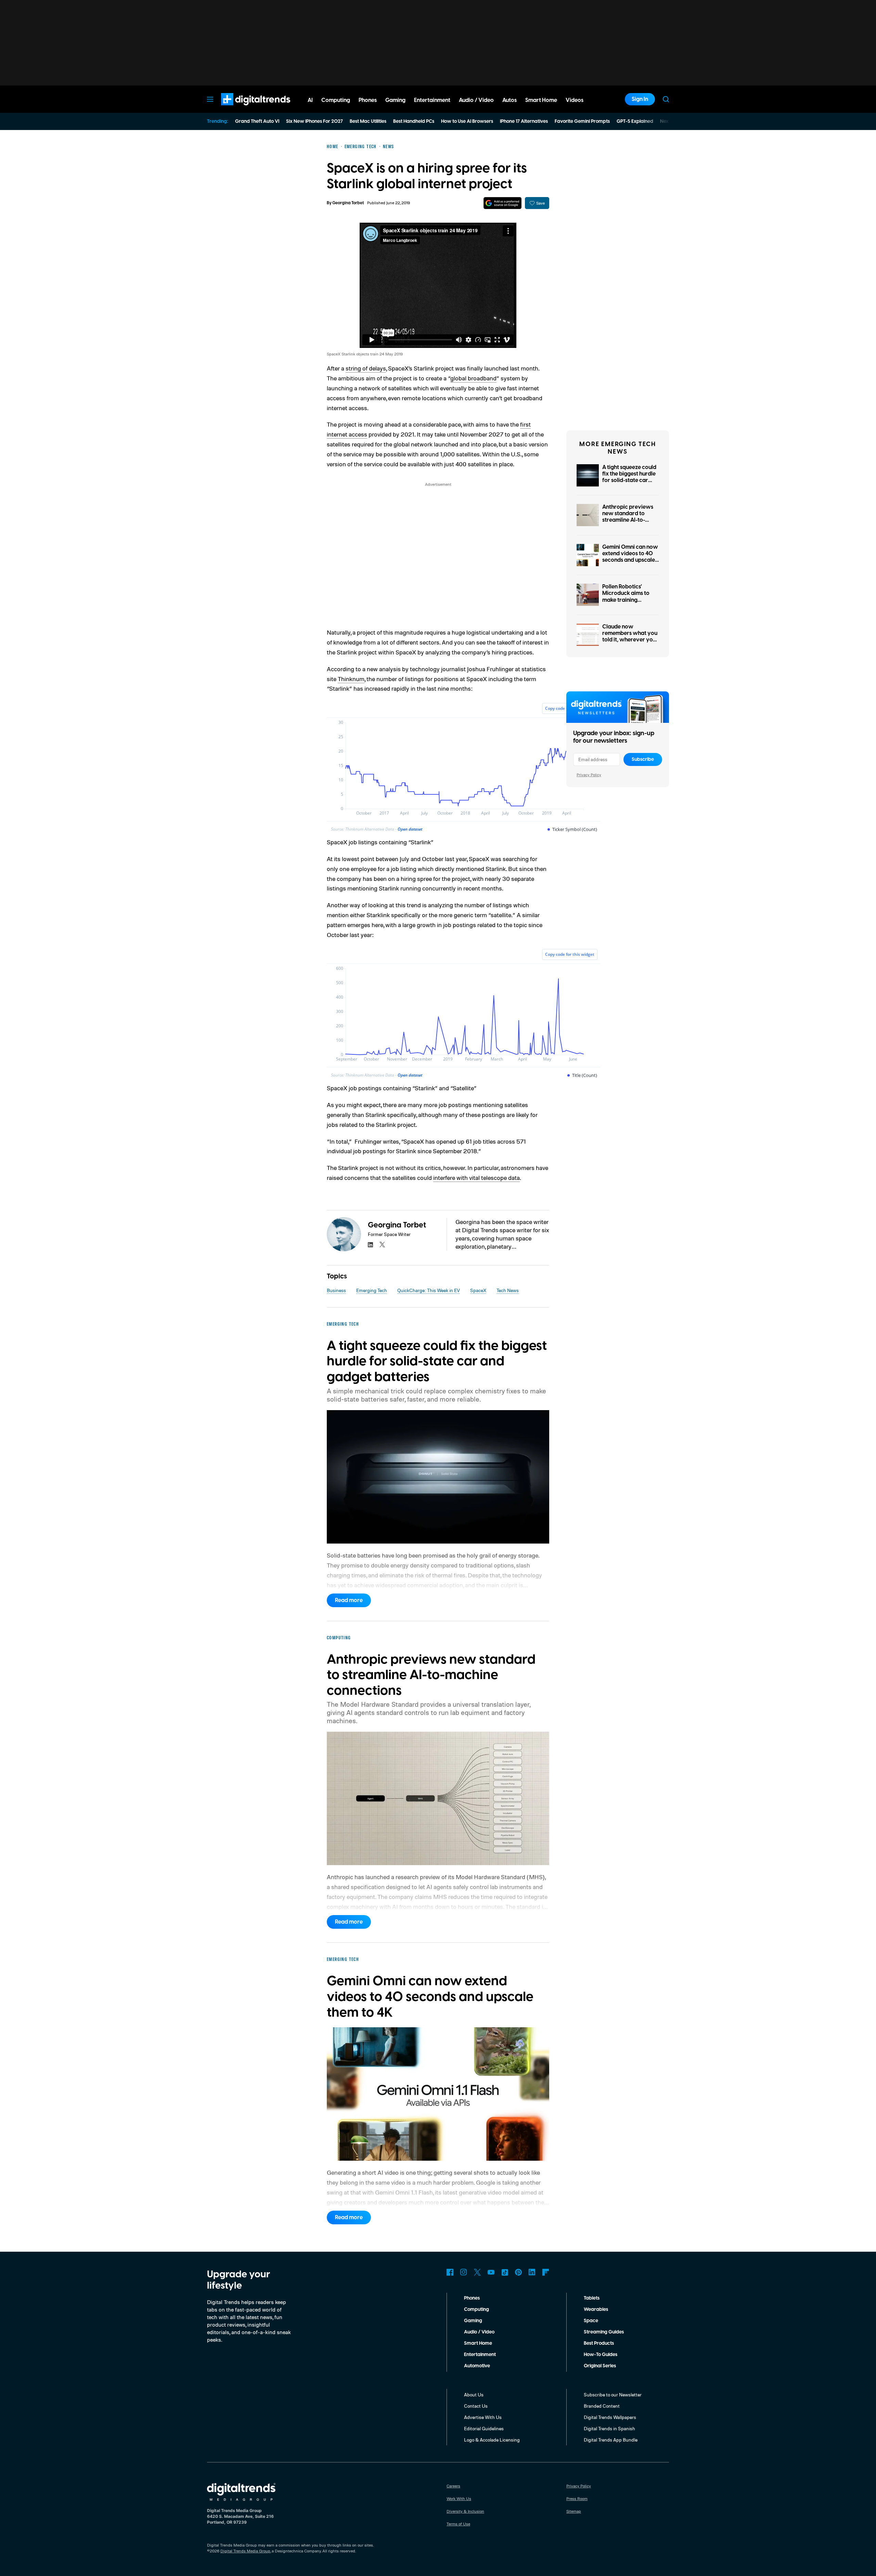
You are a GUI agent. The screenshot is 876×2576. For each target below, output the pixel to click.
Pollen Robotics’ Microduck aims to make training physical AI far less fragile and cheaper (628, 600)
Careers (453, 2486)
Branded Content (602, 2406)
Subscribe (643, 759)
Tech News (508, 1290)
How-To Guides (601, 2355)
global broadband (473, 378)
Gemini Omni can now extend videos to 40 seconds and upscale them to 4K (630, 557)
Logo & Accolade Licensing (492, 2440)
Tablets (592, 2298)
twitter (382, 1245)
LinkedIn (532, 2272)
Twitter (477, 2272)
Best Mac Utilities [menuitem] (368, 121)
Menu (210, 99)
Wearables (596, 2310)
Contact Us (476, 2406)
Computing (476, 2310)
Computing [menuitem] (336, 100)
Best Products (599, 2343)
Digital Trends (243, 109)
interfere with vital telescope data (476, 1178)
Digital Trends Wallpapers (610, 2417)
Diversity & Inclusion (465, 2511)
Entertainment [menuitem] (432, 100)
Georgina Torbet (348, 203)
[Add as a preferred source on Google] (503, 203)
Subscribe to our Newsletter (613, 2395)
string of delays (366, 368)
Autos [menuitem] (510, 100)
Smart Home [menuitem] (541, 100)
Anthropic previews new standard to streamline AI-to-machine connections (629, 517)
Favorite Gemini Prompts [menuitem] (582, 121)
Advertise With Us (483, 2417)
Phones (472, 2298)
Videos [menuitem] (575, 100)
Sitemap (574, 2511)
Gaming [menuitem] (395, 100)
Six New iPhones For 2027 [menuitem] (314, 121)
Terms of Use (458, 2524)
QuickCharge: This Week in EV (429, 1290)
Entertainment (480, 2355)
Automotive (477, 2366)
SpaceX (478, 1290)
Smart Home (478, 2343)
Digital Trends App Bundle (611, 2440)
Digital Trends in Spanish (609, 2428)
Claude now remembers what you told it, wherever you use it (630, 637)
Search (666, 99)
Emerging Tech (372, 1290)
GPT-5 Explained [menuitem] (635, 121)
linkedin (371, 1245)
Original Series (600, 2366)
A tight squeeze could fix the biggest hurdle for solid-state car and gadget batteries (629, 477)
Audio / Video (479, 2332)
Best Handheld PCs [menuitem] (414, 121)
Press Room (577, 2499)
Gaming (473, 2321)
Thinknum (351, 679)
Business (336, 1290)
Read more (349, 1600)
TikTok (505, 2272)
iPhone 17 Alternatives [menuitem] (524, 121)
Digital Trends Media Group (245, 2551)
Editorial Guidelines (484, 2428)
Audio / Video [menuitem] (476, 100)
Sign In (640, 99)
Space (591, 2321)
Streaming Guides (604, 2332)
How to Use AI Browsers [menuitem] (467, 121)
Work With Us (459, 2499)
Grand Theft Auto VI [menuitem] (257, 121)
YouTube (491, 2272)
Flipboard (546, 2272)
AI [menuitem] (310, 100)
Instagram (464, 2272)
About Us (474, 2395)
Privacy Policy (589, 775)
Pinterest (518, 2272)
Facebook (450, 2272)
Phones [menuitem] (368, 100)
